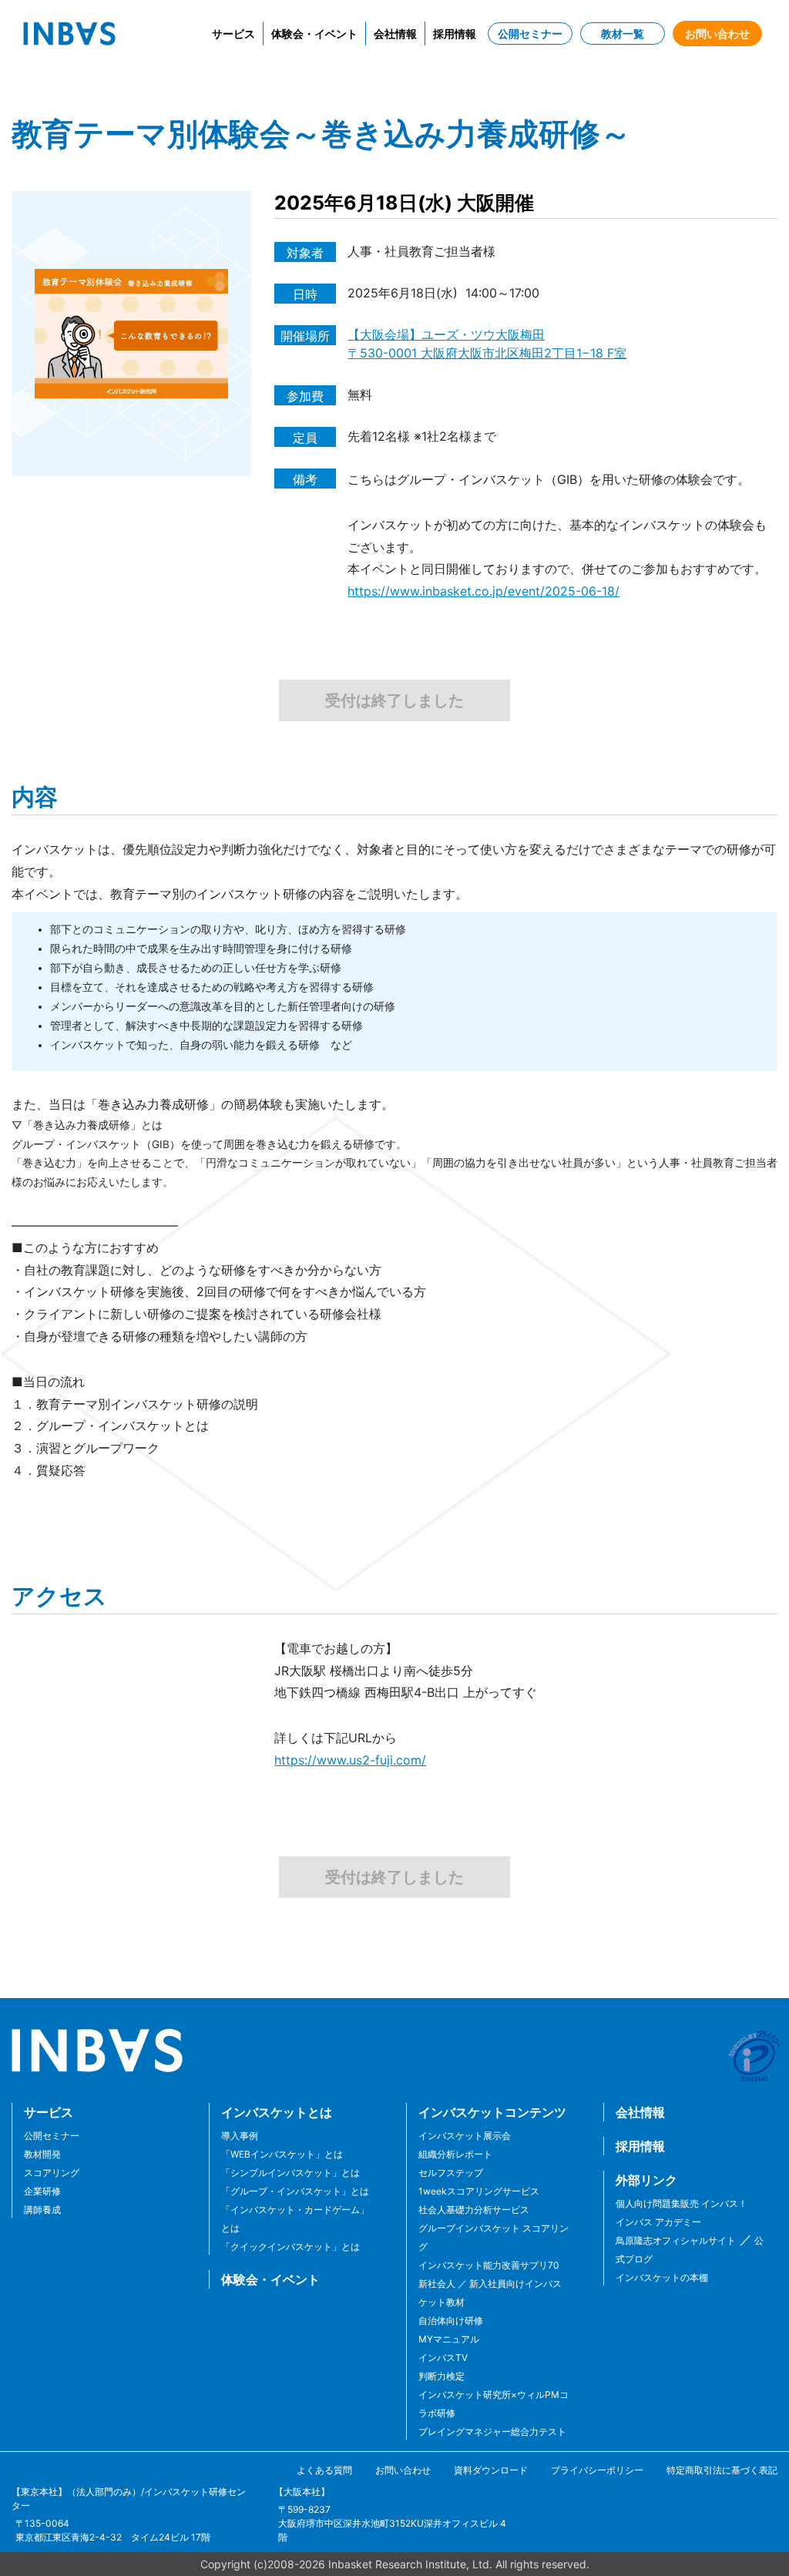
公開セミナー (530, 34)
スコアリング (52, 2173)
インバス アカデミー (658, 2222)
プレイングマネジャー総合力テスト (492, 2432)
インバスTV (443, 2358)
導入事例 (240, 2136)
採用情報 (455, 34)
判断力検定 (442, 2376)
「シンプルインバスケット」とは (290, 2173)
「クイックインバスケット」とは (290, 2247)
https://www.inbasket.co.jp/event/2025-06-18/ (483, 591)
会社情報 (395, 34)
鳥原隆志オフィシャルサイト (676, 2240)
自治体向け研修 (451, 2321)
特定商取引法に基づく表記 (722, 2470)
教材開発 (42, 2154)
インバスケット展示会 (465, 2136)
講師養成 (42, 2210)
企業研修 (42, 2191)
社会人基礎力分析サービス (474, 2210)
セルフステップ (451, 2173)
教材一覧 (623, 34)
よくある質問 (324, 2470)
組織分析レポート (455, 2154)
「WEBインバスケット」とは (282, 2154)
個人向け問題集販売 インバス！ (682, 2203)
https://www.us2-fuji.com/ (350, 1760)
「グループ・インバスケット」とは (295, 2191)
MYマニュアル (449, 2339)
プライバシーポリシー (597, 2470)
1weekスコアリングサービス (479, 2191)
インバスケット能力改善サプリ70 (489, 2265)
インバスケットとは (277, 2112)
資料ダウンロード (491, 2470)
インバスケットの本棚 (662, 2277)
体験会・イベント (314, 34)
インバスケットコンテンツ (492, 2112)
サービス (233, 34)
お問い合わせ (717, 34)
